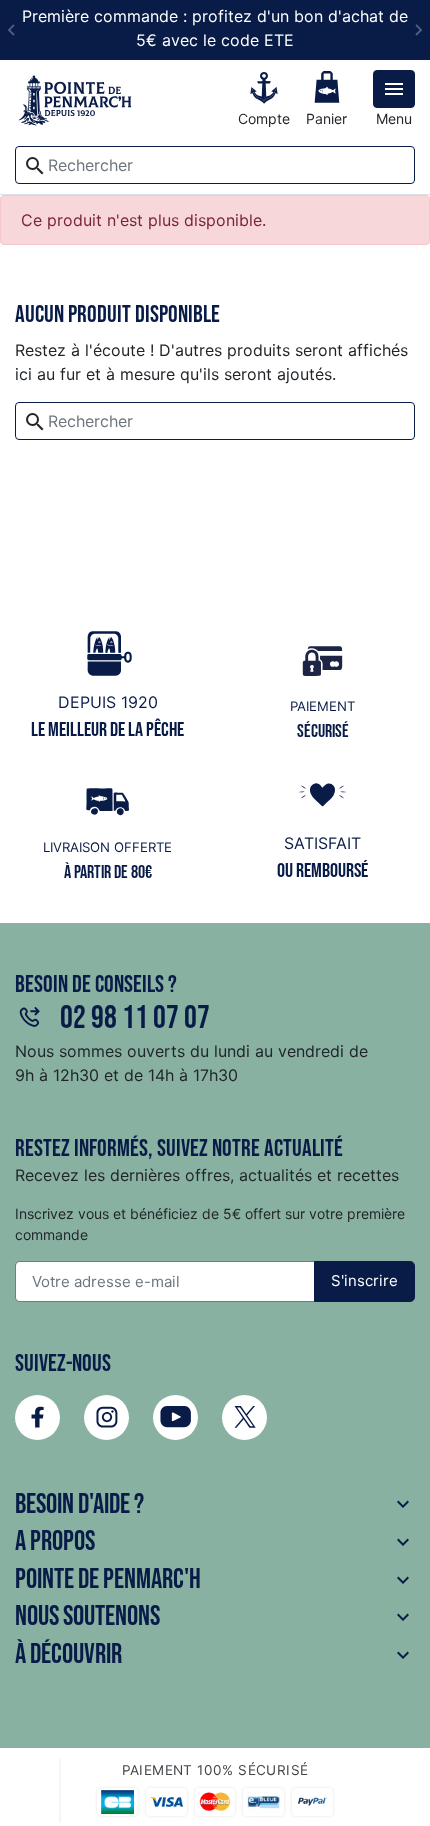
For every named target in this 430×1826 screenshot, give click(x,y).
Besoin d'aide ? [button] (215, 1504)
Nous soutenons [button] (215, 1616)
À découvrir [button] (215, 1654)
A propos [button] (215, 1541)
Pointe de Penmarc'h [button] (215, 1579)
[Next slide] (418, 30)
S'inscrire (364, 1280)
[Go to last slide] (12, 30)
